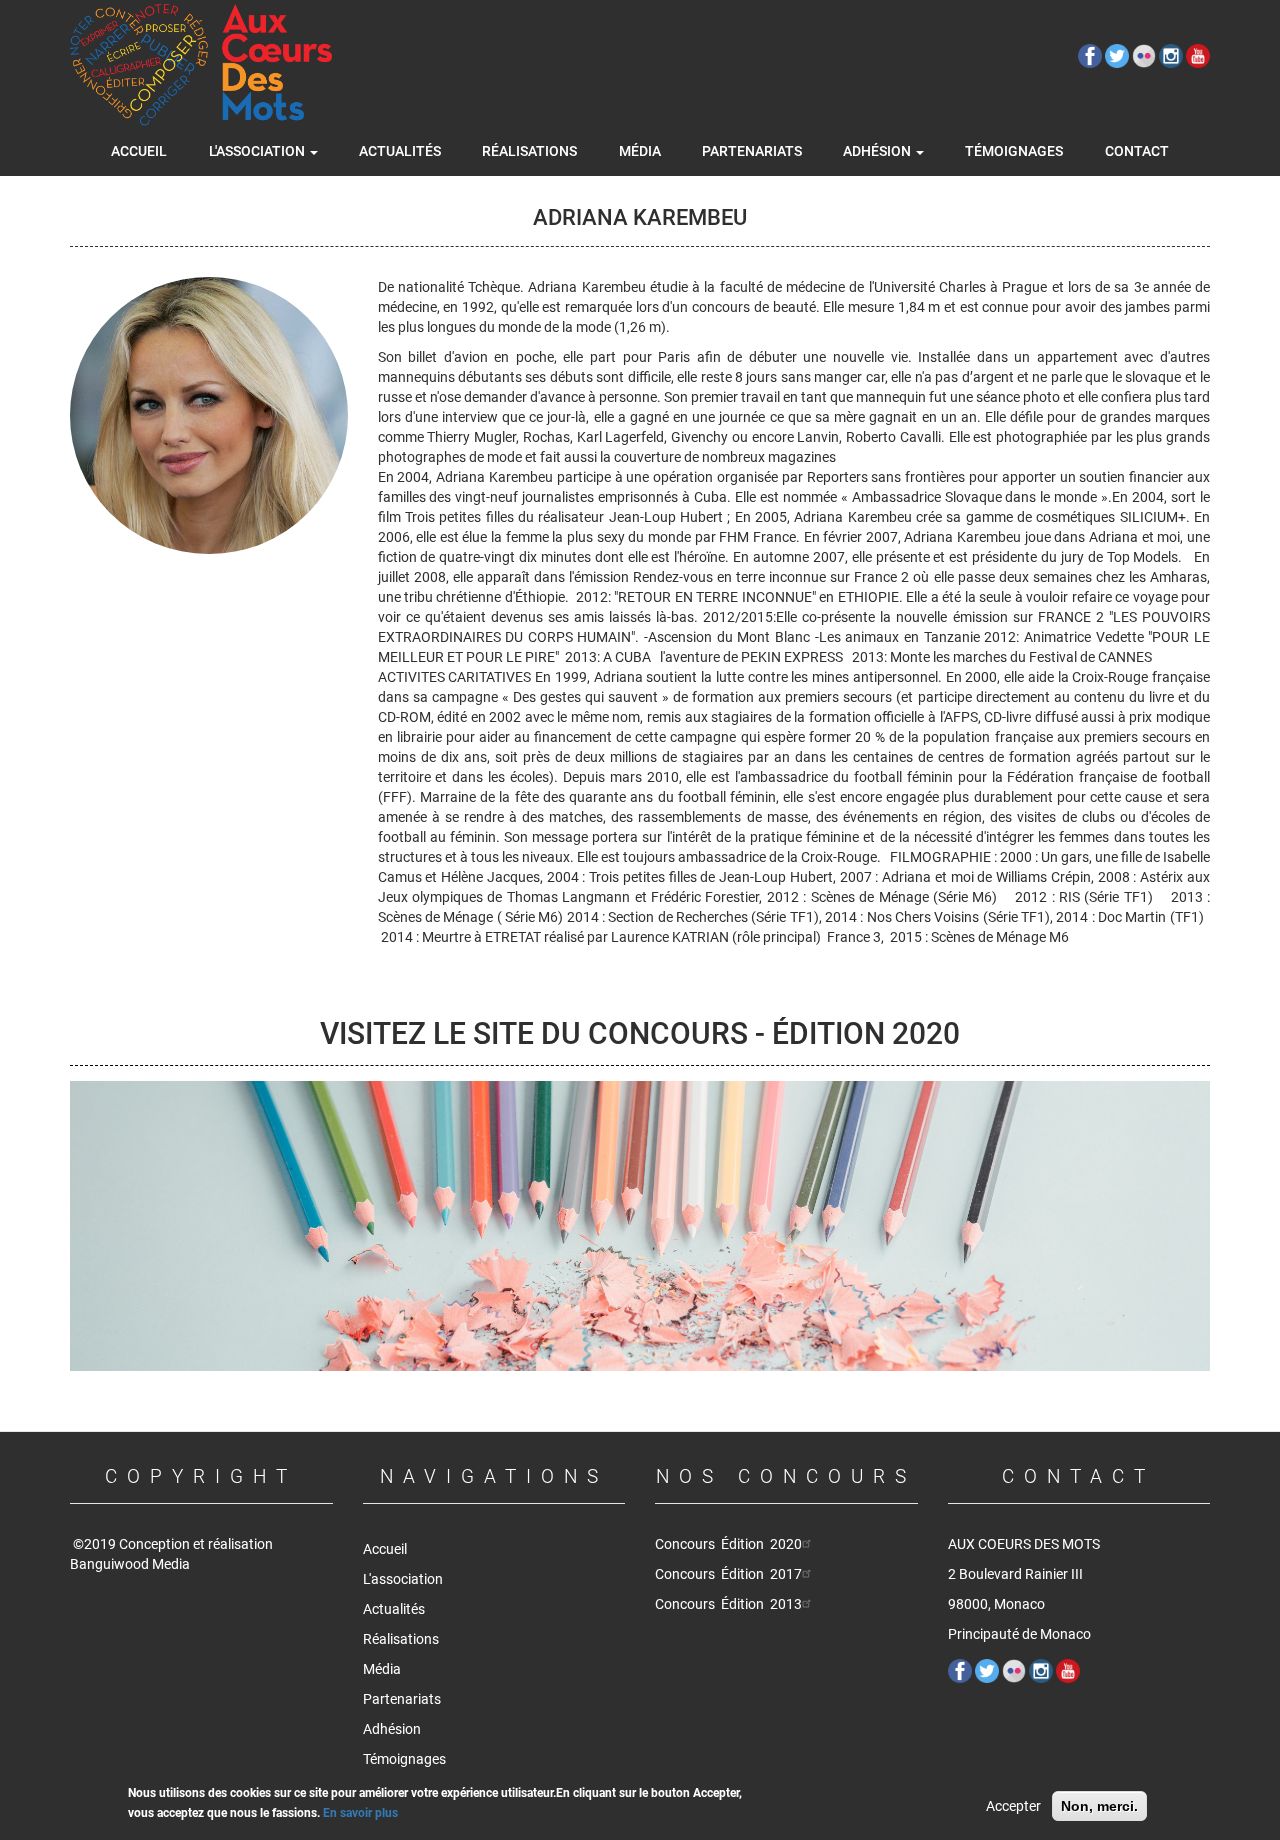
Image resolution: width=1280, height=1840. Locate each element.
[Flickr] (1145, 55)
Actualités (400, 151)
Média (640, 151)
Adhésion (878, 151)
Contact (1137, 151)
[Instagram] (1172, 55)
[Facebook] (1091, 55)
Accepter (1013, 1806)
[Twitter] (1118, 55)
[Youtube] (1198, 55)
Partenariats (752, 151)
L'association (258, 151)
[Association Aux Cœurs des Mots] (201, 65)
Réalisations (529, 151)
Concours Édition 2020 (728, 1544)
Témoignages (1014, 151)
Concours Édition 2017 (728, 1574)
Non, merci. (1099, 1806)
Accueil (139, 151)
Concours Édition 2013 (728, 1604)
